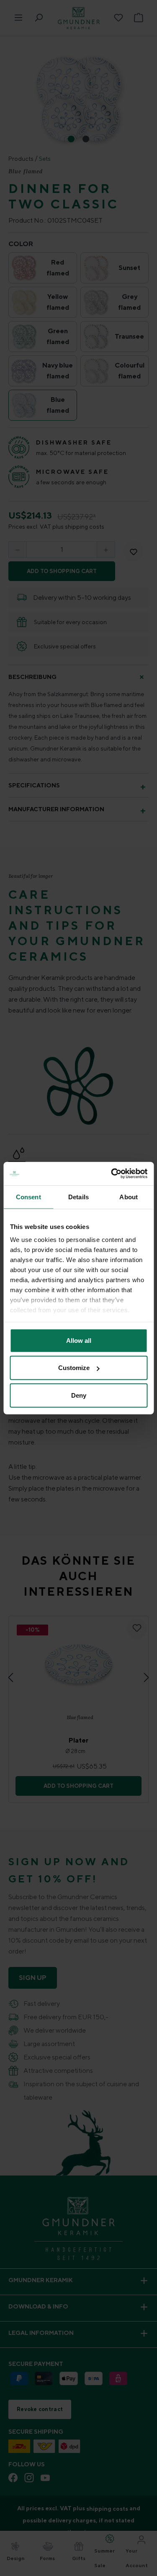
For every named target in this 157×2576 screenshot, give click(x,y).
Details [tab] (78, 1197)
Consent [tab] (28, 1197)
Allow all (79, 1340)
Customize (74, 1368)
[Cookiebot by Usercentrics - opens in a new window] (112, 1174)
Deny (79, 1395)
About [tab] (129, 1197)
